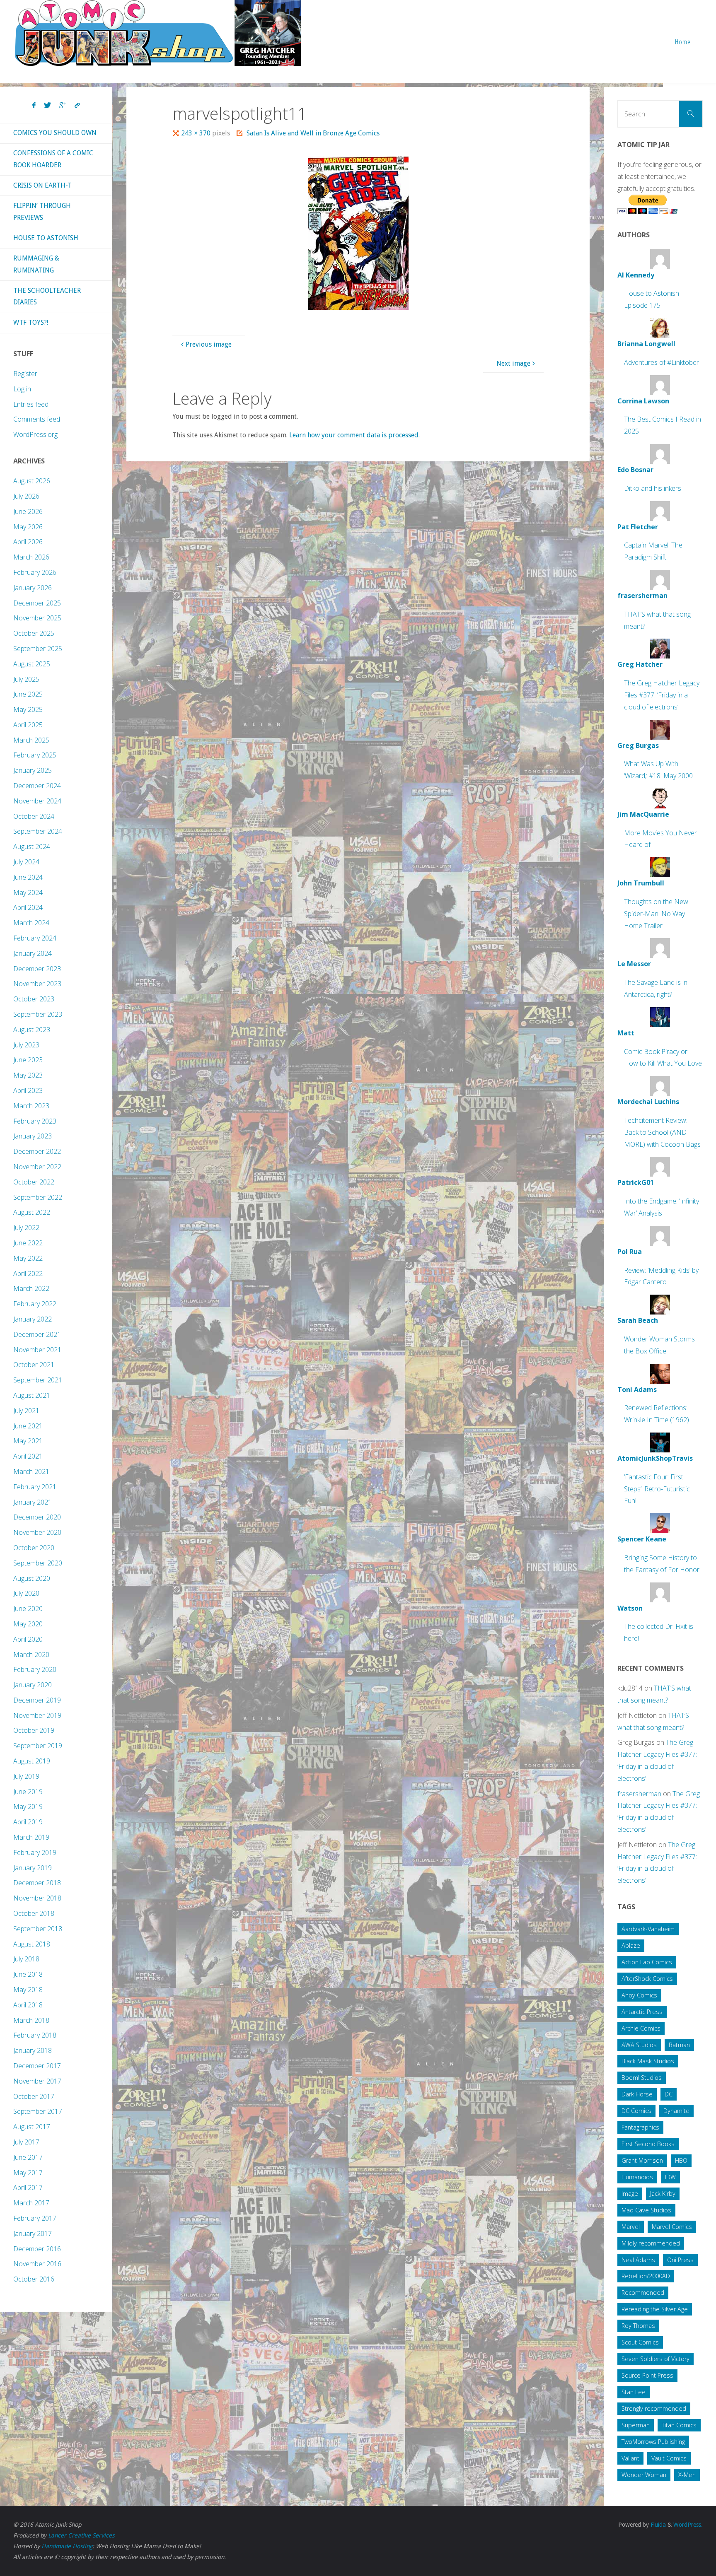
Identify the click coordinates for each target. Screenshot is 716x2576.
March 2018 (31, 2020)
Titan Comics (679, 2425)
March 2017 (31, 2203)
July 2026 (26, 496)
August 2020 (32, 1578)
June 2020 (28, 1609)
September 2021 (38, 1380)
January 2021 (33, 1502)
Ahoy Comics (639, 1995)
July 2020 (26, 1593)
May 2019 (28, 1807)
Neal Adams (638, 2260)
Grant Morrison (642, 2160)
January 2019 (33, 1868)
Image (630, 2194)
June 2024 (28, 877)
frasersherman (639, 1794)
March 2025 (31, 740)
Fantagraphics (640, 2127)
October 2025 (34, 633)
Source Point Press (647, 2375)
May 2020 (28, 1624)
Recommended (643, 2293)
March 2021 (31, 1471)
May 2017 (28, 2173)
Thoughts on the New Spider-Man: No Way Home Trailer (656, 914)
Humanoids (637, 2177)
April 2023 (28, 1090)
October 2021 (34, 1365)
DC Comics (636, 2111)
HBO (681, 2160)
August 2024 (32, 847)
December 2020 (37, 1517)
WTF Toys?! (31, 322)
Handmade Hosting (67, 2546)
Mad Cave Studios (646, 2210)
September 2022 (38, 1197)
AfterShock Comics (647, 1979)
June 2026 (28, 511)
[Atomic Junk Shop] (158, 33)
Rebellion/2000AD (646, 2276)
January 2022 (33, 1319)
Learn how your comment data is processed (354, 435)
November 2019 (37, 1715)
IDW (670, 2177)
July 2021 (26, 1411)
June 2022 (28, 1243)
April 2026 (28, 542)
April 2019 (28, 1822)
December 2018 (37, 1883)
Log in (22, 389)
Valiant (630, 2458)
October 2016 (34, 2279)
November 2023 (37, 984)
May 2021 (28, 1441)
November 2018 (37, 1898)
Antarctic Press (642, 2012)
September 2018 (38, 1929)
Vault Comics (669, 2458)
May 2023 (28, 1075)
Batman (679, 2045)
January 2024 (33, 953)
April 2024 (28, 907)
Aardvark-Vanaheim (648, 1929)
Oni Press (680, 2260)
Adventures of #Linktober (662, 362)
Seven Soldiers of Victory (656, 2359)
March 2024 (31, 923)
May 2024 (28, 892)
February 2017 (35, 2218)
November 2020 (37, 1532)
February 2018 (35, 2035)
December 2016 (37, 2249)
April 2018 (28, 2005)
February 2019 (35, 1852)
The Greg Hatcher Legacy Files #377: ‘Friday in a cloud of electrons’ (662, 695)
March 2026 (31, 557)
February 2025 (35, 755)
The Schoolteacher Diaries (47, 297)
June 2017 (28, 2157)
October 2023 (34, 999)
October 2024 (34, 816)
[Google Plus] (63, 106)
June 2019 (28, 1792)
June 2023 (28, 1060)
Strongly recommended (654, 2408)
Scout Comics (640, 2342)
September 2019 (38, 1746)
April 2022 (28, 1274)
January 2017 (33, 2233)
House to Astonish (46, 238)
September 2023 (38, 1014)
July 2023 (26, 1045)
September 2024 (38, 831)
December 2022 (37, 1151)
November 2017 (37, 2081)
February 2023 (35, 1121)
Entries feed (31, 404)
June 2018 (28, 1974)
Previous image (209, 344)
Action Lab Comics (647, 1962)
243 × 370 (197, 133)
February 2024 (35, 938)
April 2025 (28, 725)
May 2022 (28, 1258)
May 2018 (28, 1990)
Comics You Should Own (55, 133)
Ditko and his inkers (653, 488)
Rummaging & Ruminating (36, 264)
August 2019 (32, 1761)
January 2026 (33, 588)
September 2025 (38, 649)
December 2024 (37, 786)
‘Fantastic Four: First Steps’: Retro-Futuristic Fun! (657, 1489)
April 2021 (28, 1456)
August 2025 (32, 664)
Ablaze (631, 1945)
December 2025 (37, 603)
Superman (636, 2425)
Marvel (631, 2227)
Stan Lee (634, 2392)
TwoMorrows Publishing (653, 2442)
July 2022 (26, 1228)
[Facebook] (34, 106)
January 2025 (33, 770)
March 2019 (31, 1837)
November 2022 (37, 1167)
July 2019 (26, 1776)
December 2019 (37, 1700)
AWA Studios (639, 2045)
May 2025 (28, 709)
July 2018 (26, 1959)
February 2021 (35, 1487)
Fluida (657, 2525)
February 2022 (35, 1304)
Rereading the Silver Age (655, 2309)
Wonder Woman (644, 2475)
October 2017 (34, 2096)
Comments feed (37, 419)
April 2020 (28, 1639)
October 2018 (34, 1913)
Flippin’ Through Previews (42, 212)
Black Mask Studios (648, 2061)
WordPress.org (35, 434)
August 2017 (32, 2127)
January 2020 (33, 1685)
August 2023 (32, 1030)
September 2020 (38, 1563)
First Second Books (648, 2144)
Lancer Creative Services (81, 2535)
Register (25, 374)
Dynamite (676, 2111)
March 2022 (31, 1288)
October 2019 (34, 1730)
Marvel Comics (672, 2227)
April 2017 (28, 2188)
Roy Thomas (638, 2326)
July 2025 (26, 679)
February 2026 (35, 572)
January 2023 (33, 1136)
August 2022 (32, 1212)
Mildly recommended (651, 2243)
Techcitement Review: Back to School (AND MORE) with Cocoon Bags (662, 1132)
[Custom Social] (77, 106)
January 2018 (33, 2050)
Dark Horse (637, 2094)
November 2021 (37, 1350)
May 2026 (28, 527)
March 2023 (31, 1106)
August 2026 (32, 481)
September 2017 (38, 2111)
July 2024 (26, 862)
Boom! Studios (642, 2078)
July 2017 (26, 2142)
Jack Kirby (663, 2194)
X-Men (687, 2475)
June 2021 (28, 1426)
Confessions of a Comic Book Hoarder (53, 159)
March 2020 (31, 1655)
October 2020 (34, 1548)
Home (683, 42)
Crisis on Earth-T (42, 185)
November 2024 (37, 801)
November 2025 (37, 618)
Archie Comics (641, 2028)
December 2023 (37, 969)
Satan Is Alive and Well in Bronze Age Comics (313, 133)
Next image (513, 363)
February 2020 (35, 1669)
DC (669, 2094)
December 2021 (37, 1334)
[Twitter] (47, 106)
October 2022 (34, 1182)
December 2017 (37, 2066)
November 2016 (37, 2264)
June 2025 (28, 694)
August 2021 (32, 1395)
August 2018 (32, 1944)
